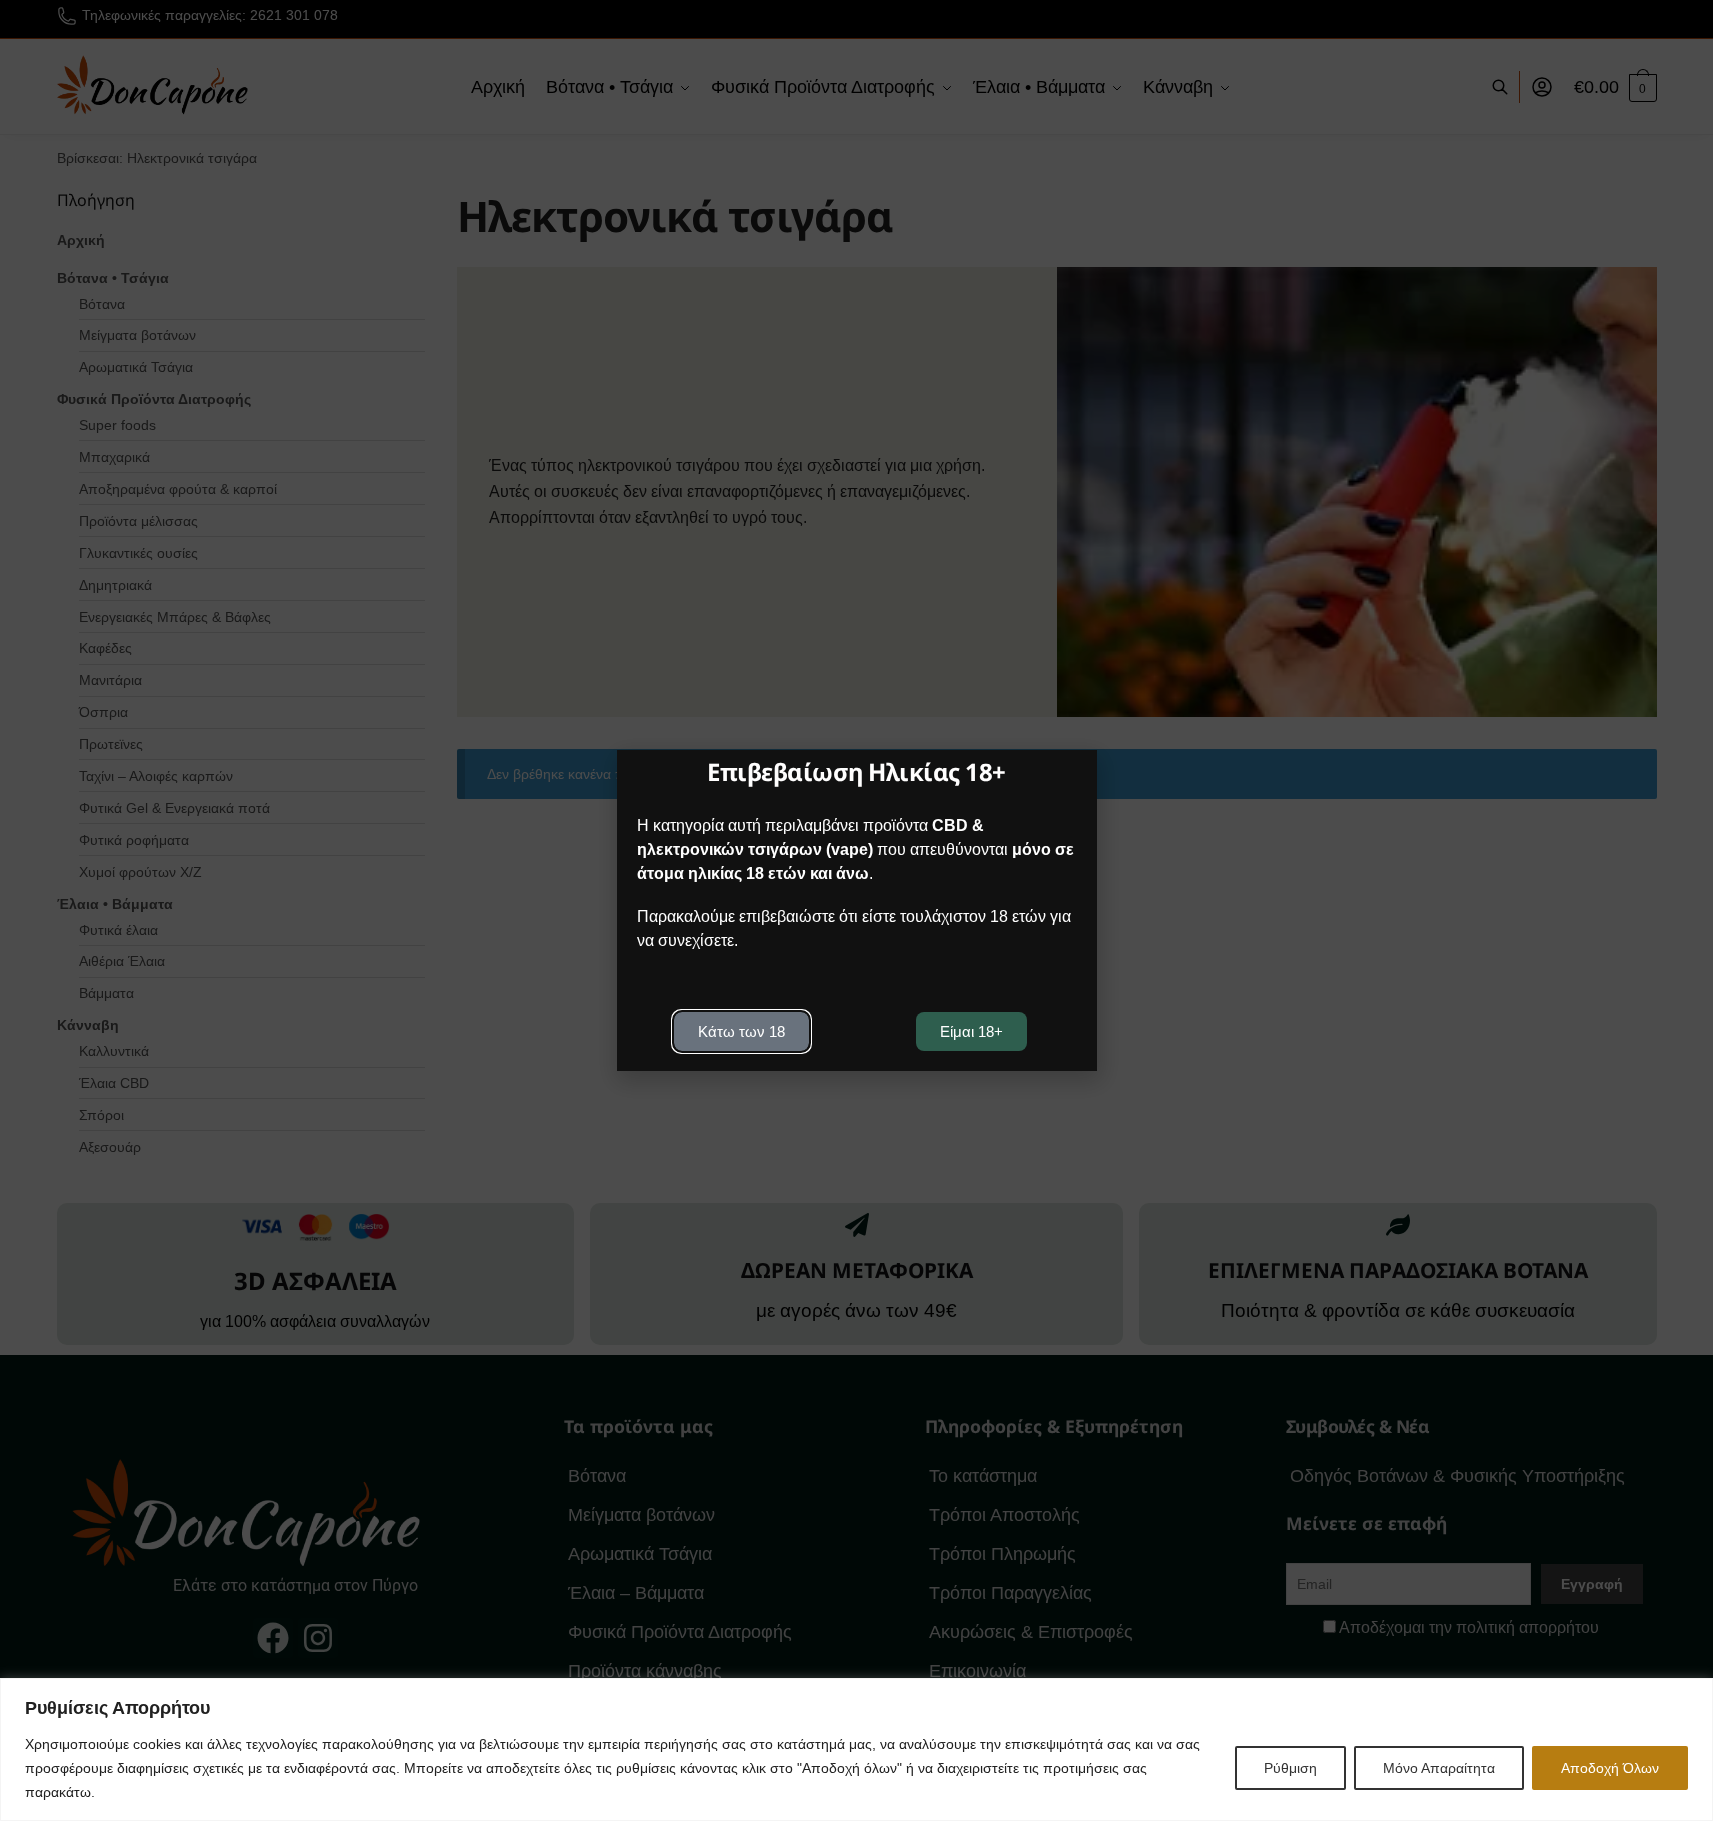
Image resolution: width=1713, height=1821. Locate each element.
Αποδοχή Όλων (1610, 1768)
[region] (856, 1749)
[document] (856, 910)
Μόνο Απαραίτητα (1439, 1768)
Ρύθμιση (1290, 1768)
